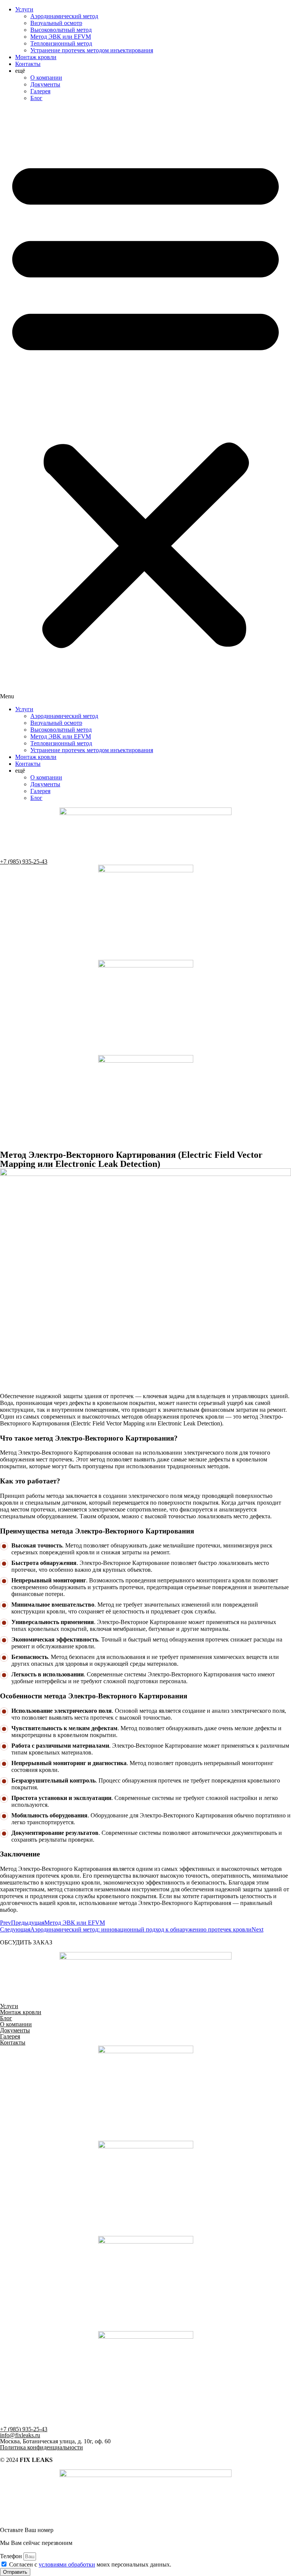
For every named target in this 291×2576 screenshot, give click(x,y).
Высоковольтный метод (61, 30)
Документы (45, 84)
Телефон (12, 2556)
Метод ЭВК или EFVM (61, 37)
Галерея (40, 91)
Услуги (24, 9)
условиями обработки (67, 2564)
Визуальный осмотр (56, 23)
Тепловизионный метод (61, 43)
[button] (145, 404)
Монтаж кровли (36, 57)
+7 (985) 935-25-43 (24, 862)
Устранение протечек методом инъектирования (92, 50)
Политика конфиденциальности (41, 2447)
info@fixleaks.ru (20, 2435)
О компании (46, 78)
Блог (36, 98)
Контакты (28, 64)
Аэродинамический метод (64, 16)
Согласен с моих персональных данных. (90, 2564)
